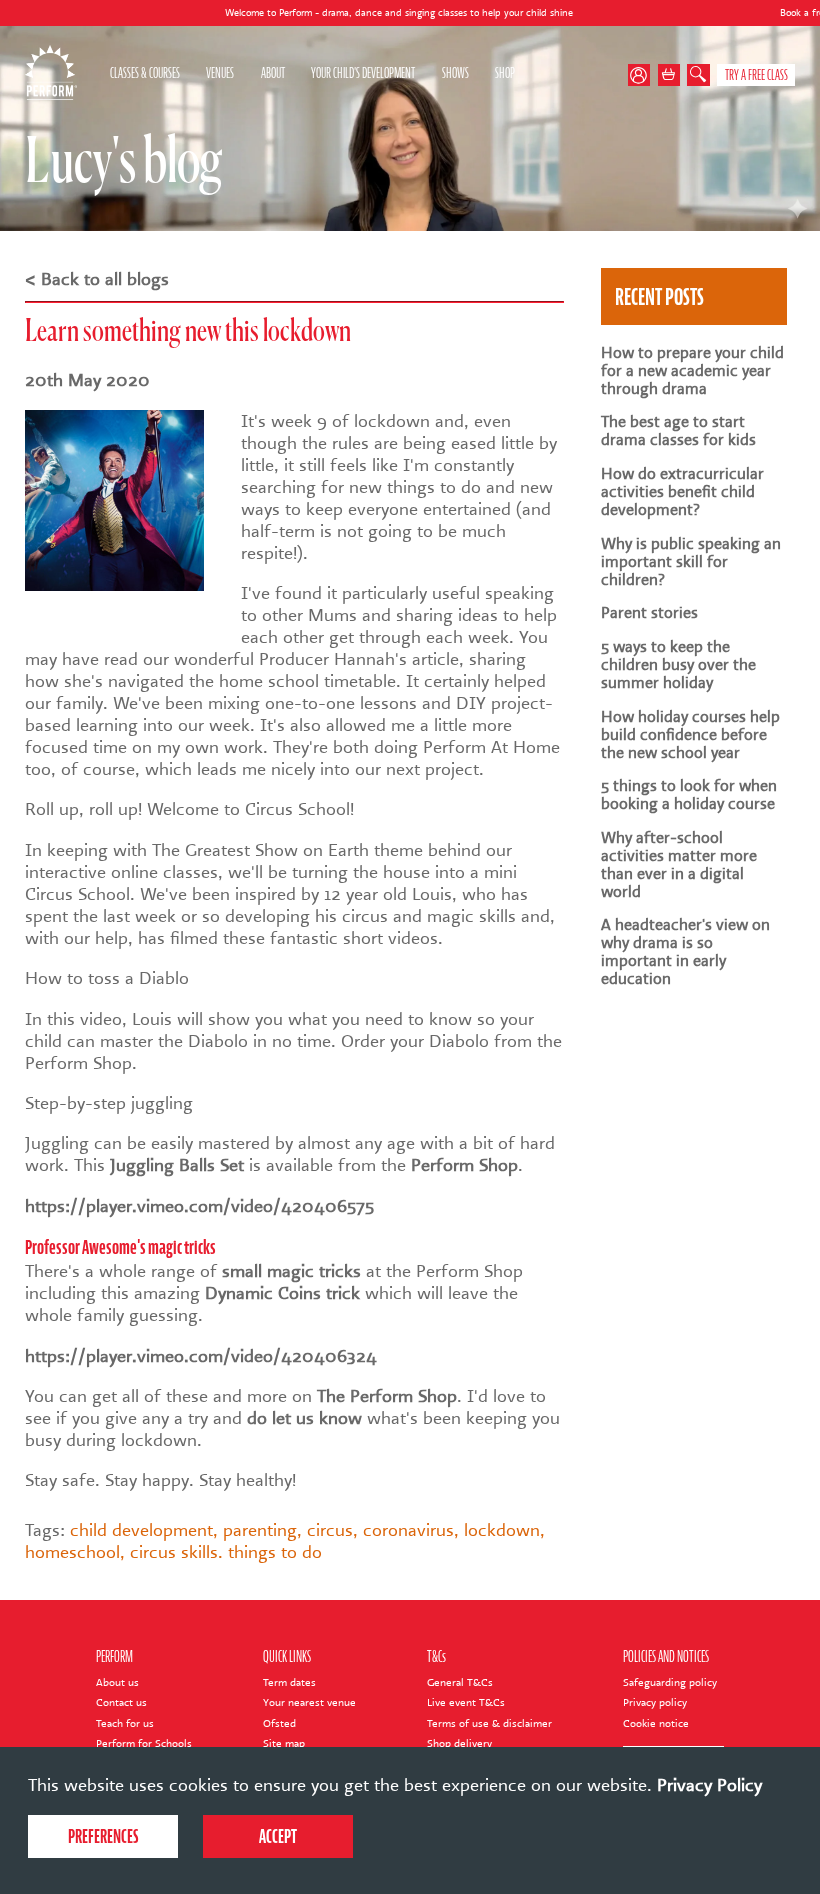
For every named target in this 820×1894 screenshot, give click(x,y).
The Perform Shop (387, 1396)
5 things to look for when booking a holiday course (689, 795)
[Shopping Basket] (669, 75)
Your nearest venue (309, 1702)
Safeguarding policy (670, 1682)
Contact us (121, 1702)
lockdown (502, 1530)
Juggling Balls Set (177, 1165)
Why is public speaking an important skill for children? (691, 562)
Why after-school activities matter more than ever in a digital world (679, 865)
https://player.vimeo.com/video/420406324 (201, 1356)
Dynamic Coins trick (282, 1293)
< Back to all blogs (97, 279)
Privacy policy (655, 1702)
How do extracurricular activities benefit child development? (682, 492)
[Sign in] (643, 75)
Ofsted (279, 1723)
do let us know (304, 1418)
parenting (260, 1530)
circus (330, 1530)
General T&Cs (460, 1682)
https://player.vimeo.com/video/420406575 (199, 1206)
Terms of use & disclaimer (489, 1723)
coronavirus (408, 1530)
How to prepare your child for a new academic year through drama (692, 371)
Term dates (289, 1682)
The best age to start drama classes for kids (678, 431)
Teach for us (125, 1723)
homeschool (72, 1552)
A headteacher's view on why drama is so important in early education (685, 952)
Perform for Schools (144, 1743)
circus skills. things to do (226, 1552)
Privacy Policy (709, 1785)
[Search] (698, 75)
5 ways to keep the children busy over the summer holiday (678, 665)
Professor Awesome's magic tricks (120, 1247)
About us (117, 1682)
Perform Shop (464, 1165)
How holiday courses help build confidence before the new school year (690, 735)
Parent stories (649, 613)
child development (141, 1530)
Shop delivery (459, 1743)
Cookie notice (656, 1723)
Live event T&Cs (466, 1702)
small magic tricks (291, 1271)
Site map (284, 1743)
